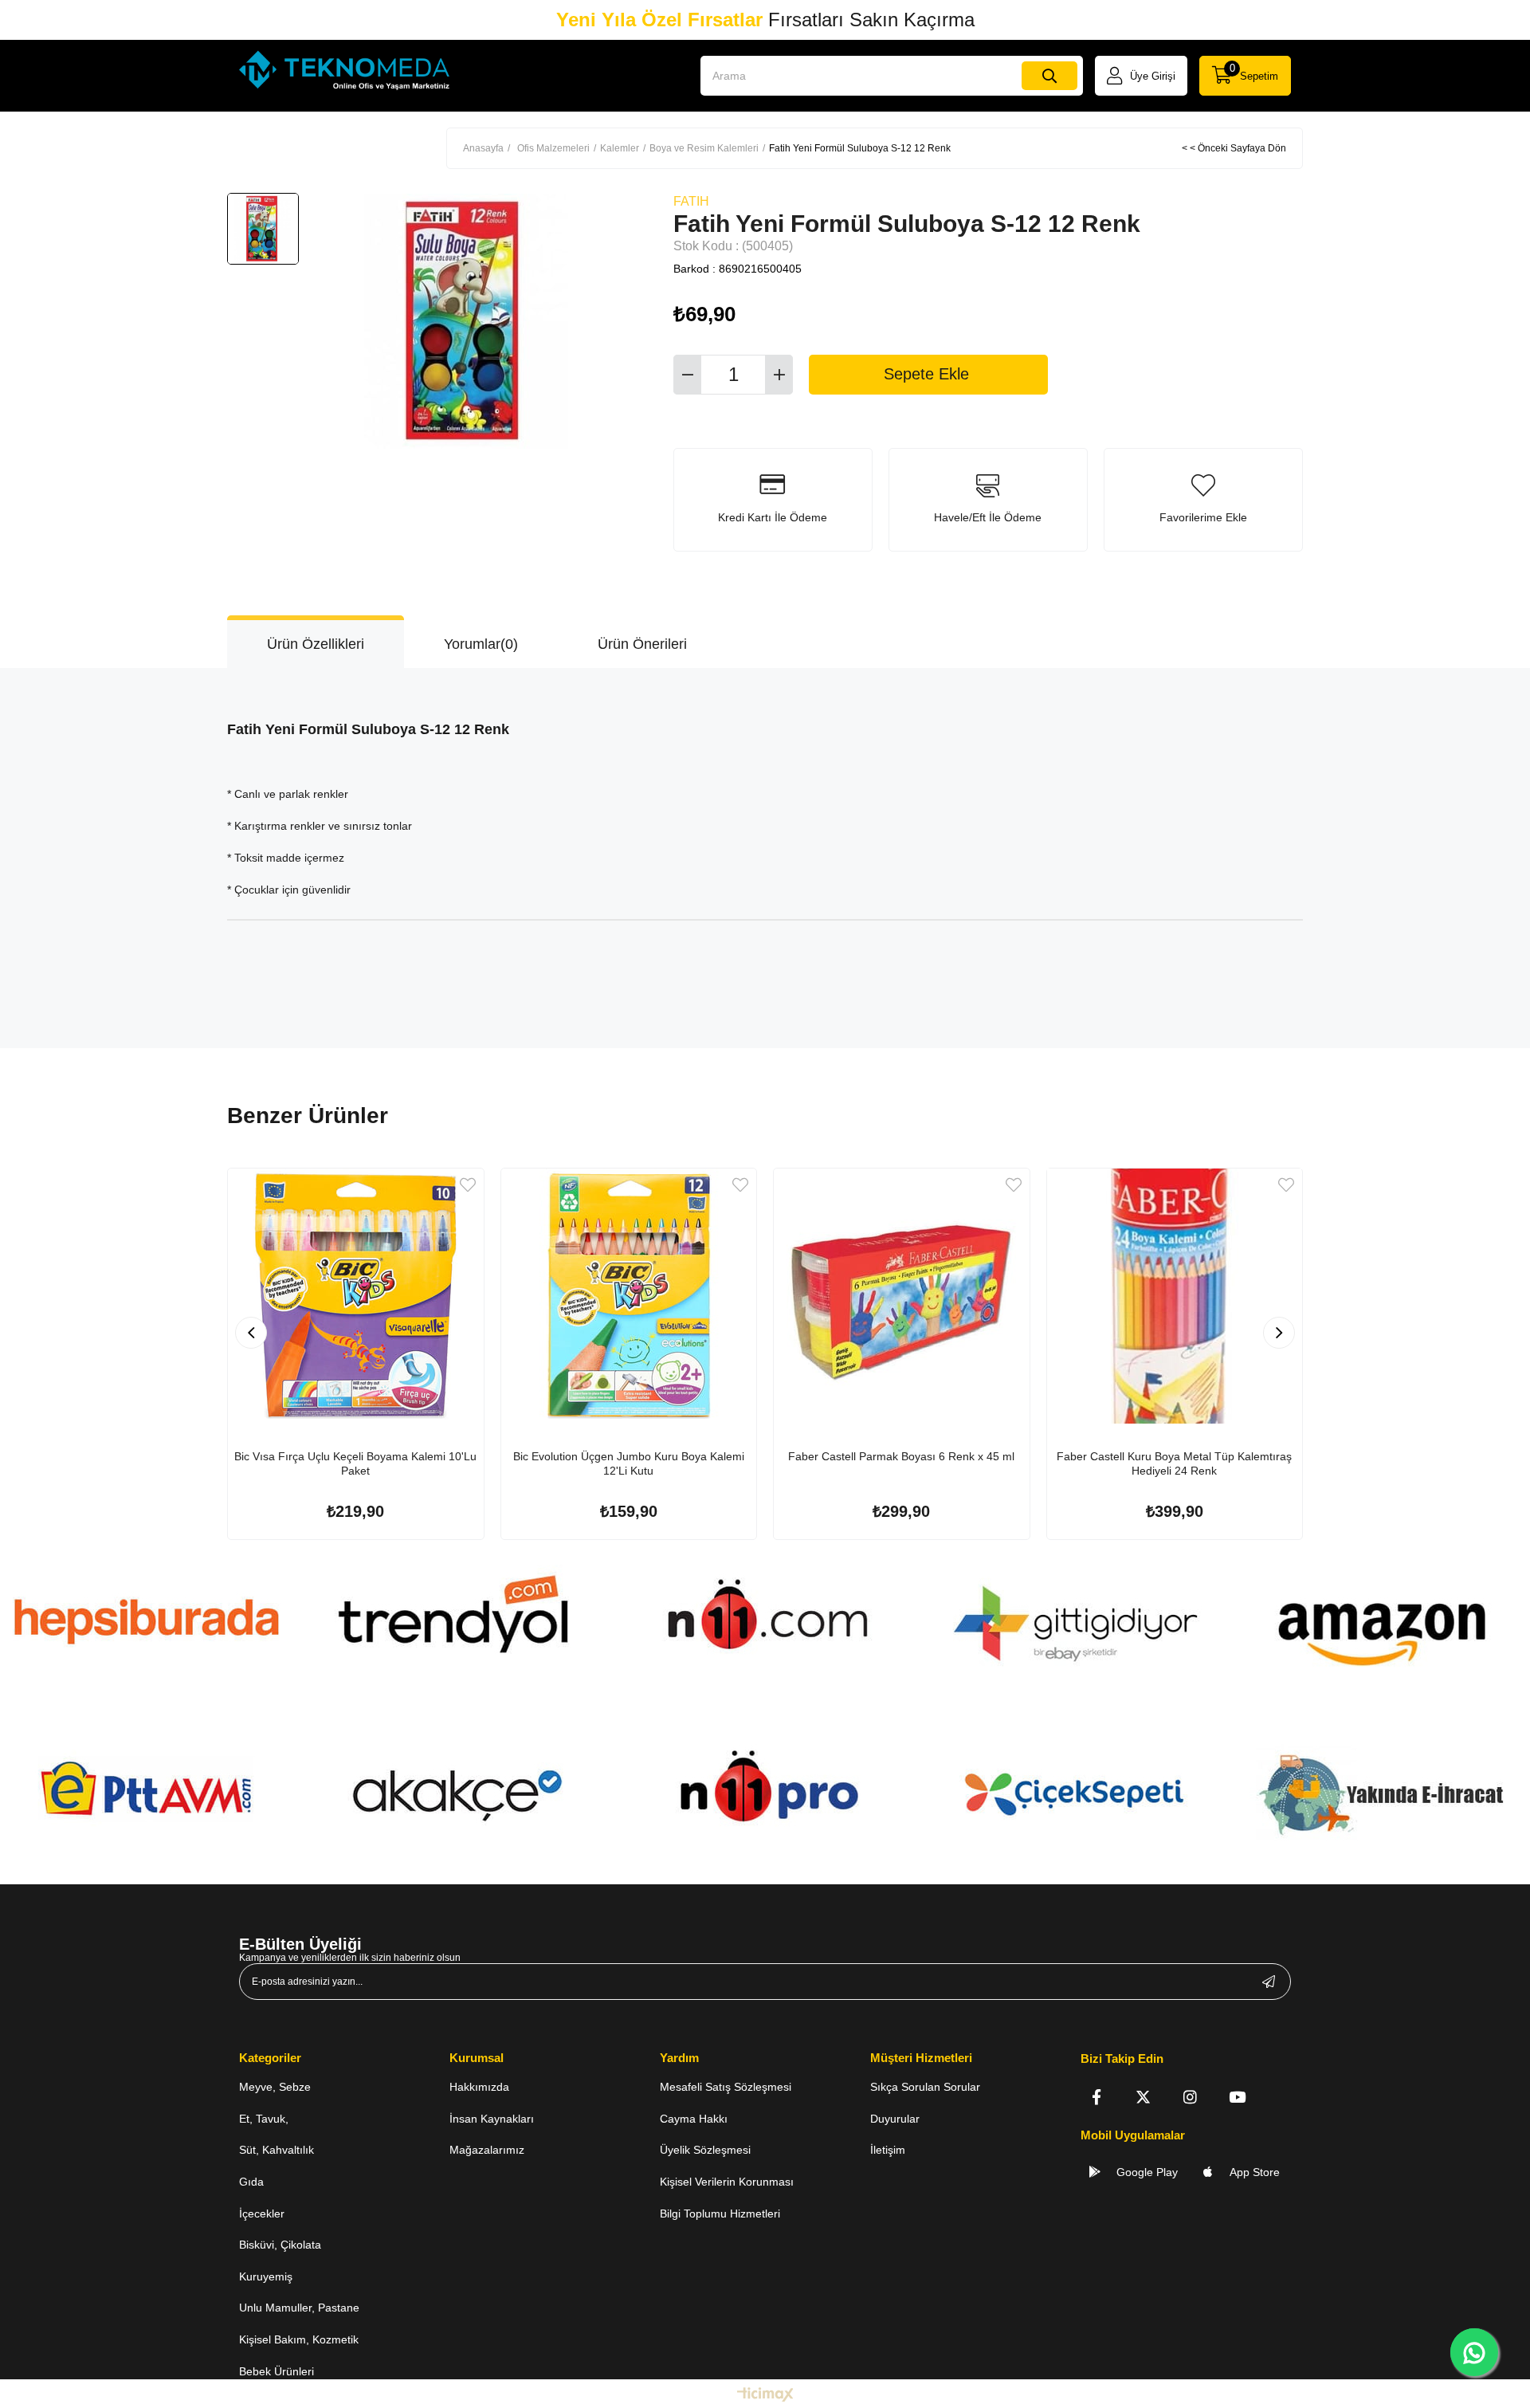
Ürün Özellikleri (316, 644)
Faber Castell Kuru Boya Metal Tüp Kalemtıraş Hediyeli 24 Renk (1174, 1463)
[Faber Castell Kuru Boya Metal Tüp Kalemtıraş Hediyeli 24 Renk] (1175, 1296)
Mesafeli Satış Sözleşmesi (726, 2087)
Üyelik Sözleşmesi (705, 2150)
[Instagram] (1190, 2097)
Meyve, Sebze (275, 2087)
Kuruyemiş (266, 2276)
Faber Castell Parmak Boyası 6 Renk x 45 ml (901, 1456)
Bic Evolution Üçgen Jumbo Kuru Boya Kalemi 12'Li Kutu (629, 1463)
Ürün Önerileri (642, 644)
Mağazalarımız (487, 2150)
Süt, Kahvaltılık (277, 2150)
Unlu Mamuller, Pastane (299, 2308)
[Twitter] (1143, 2097)
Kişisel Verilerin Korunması (727, 2182)
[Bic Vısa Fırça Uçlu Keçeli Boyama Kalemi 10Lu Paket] (356, 1296)
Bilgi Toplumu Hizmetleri (720, 2214)
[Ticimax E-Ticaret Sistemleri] (765, 2396)
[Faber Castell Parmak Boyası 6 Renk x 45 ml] (902, 1296)
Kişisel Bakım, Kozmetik (299, 2339)
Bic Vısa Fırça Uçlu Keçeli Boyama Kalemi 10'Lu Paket (355, 1463)
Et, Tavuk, (264, 2119)
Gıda (251, 2182)
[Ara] (1049, 76)
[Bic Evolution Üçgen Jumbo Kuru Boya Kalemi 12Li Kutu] (629, 1296)
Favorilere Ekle (468, 1185)
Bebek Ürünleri (277, 2371)
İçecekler (262, 2214)
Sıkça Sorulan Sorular (925, 2087)
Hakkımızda (479, 2087)
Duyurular (895, 2119)
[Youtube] (1237, 2097)
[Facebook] (1096, 2097)
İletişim (888, 2150)
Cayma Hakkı (694, 2119)
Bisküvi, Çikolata (280, 2245)
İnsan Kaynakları (492, 2119)
